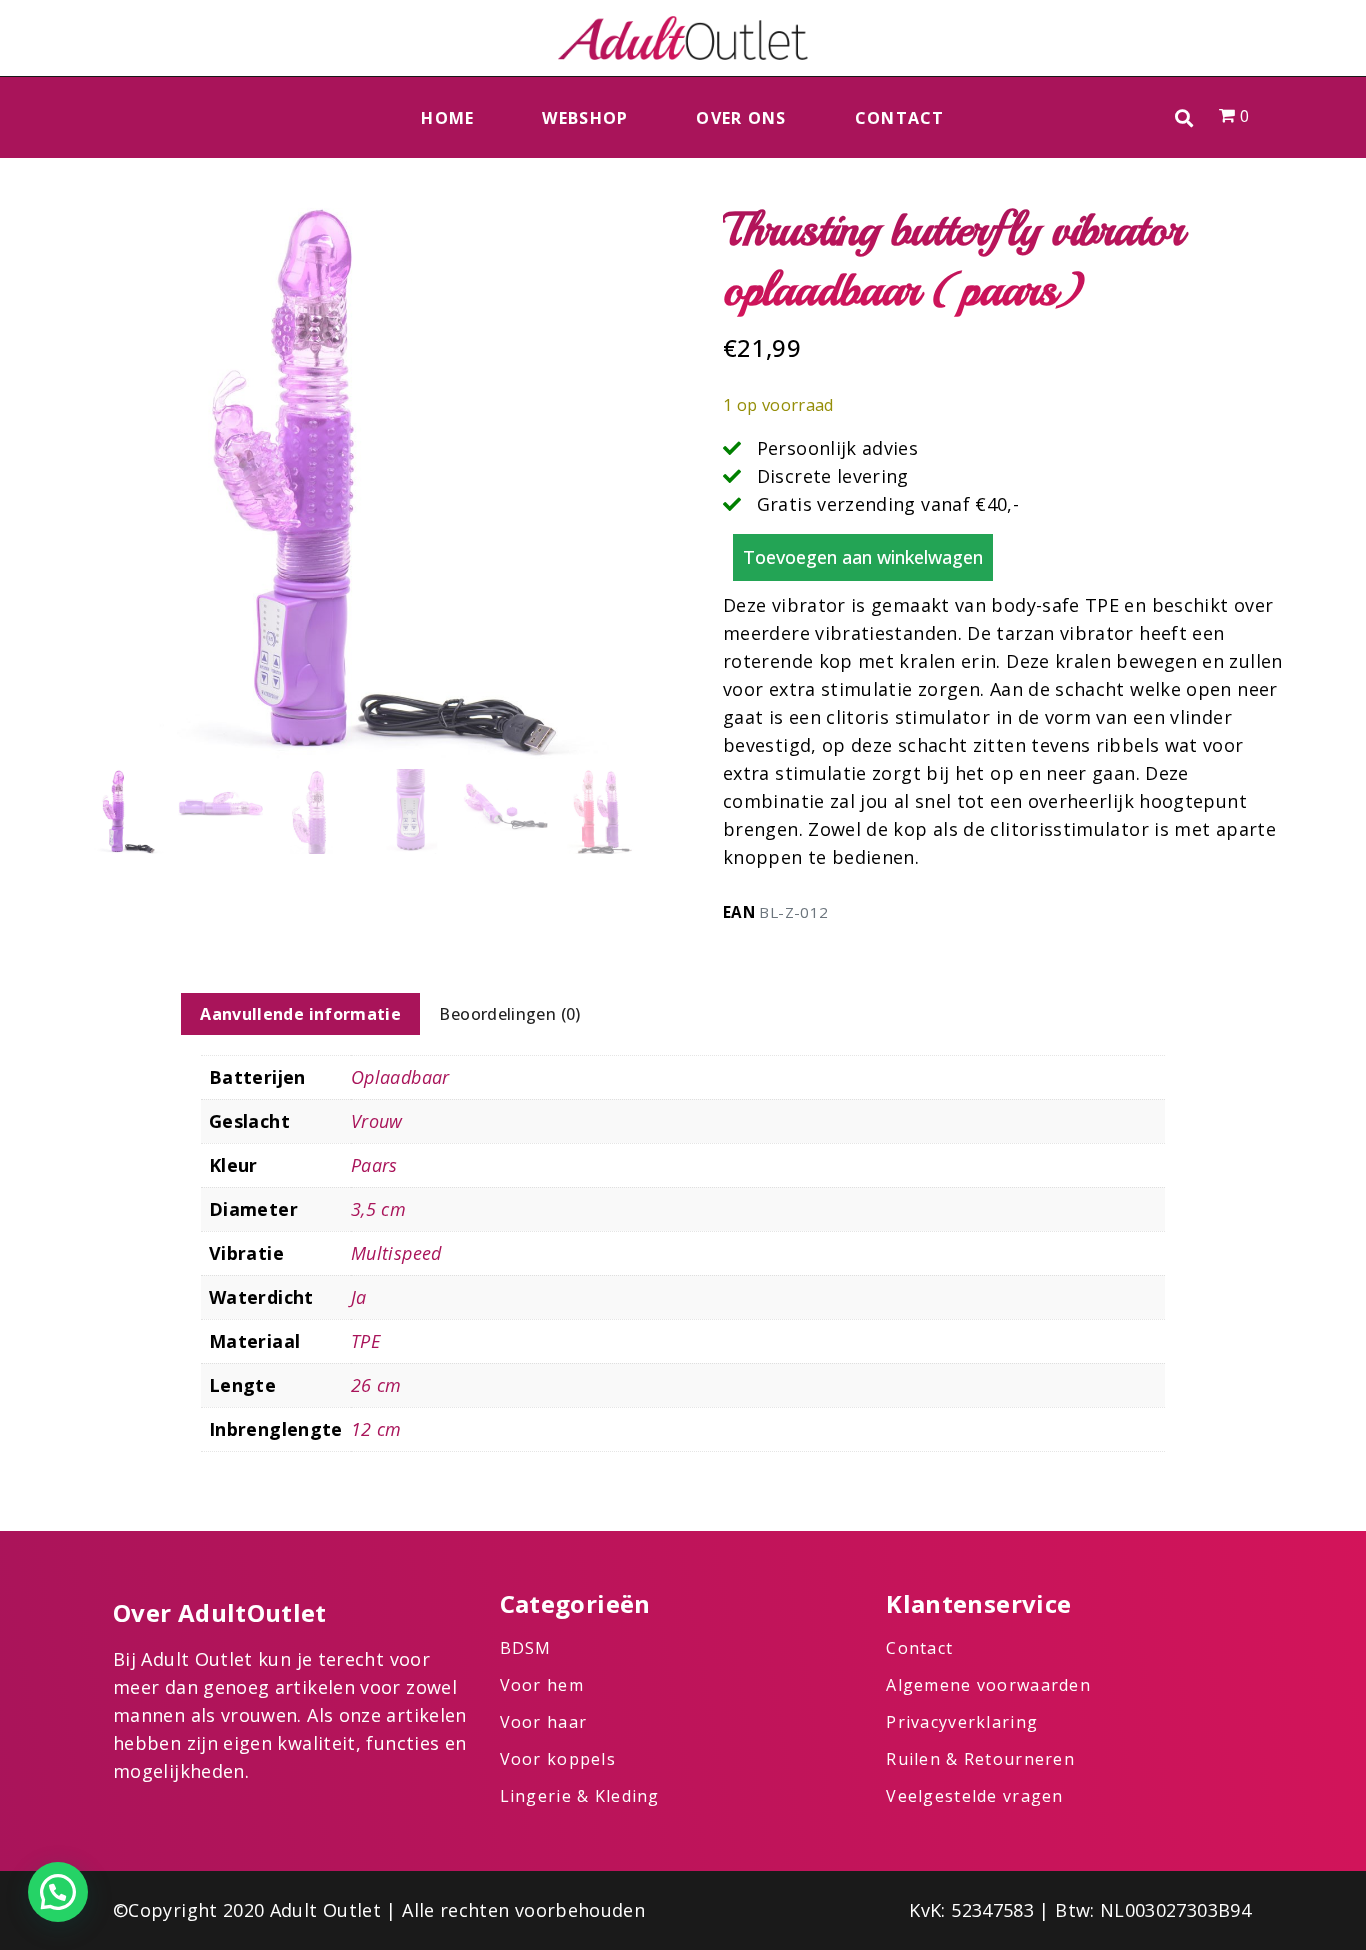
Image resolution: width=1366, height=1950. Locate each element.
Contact (900, 118)
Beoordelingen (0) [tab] (509, 1014)
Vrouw (377, 1121)
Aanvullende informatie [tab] (300, 1014)
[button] (1184, 117)
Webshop (585, 118)
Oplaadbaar (400, 1077)
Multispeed (396, 1253)
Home (447, 118)
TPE (365, 1341)
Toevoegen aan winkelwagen (863, 557)
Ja (359, 1297)
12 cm (376, 1429)
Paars (374, 1165)
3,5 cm (378, 1209)
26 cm (376, 1385)
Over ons (741, 118)
